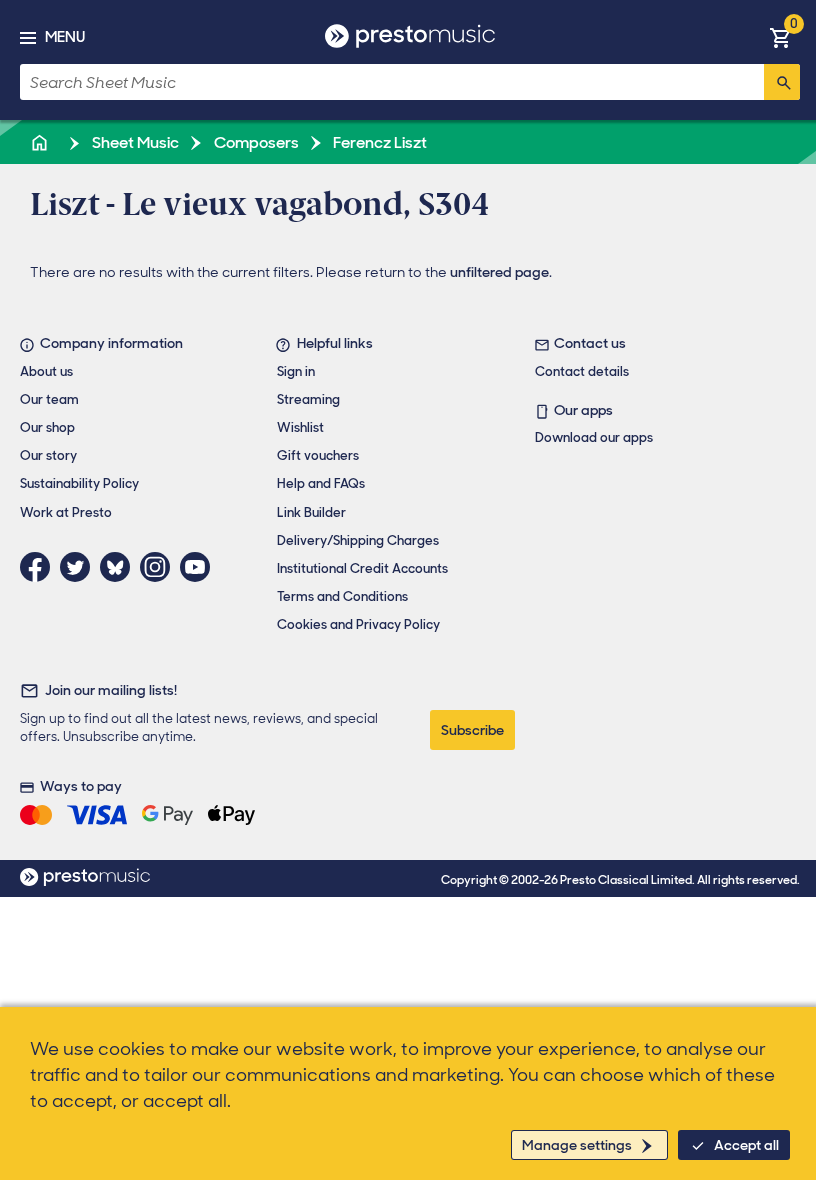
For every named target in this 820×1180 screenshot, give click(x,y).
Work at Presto (66, 512)
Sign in (296, 371)
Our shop (47, 427)
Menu (65, 37)
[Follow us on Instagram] (160, 567)
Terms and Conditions (342, 596)
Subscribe (472, 730)
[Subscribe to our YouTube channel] (200, 567)
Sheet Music (134, 142)
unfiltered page (499, 272)
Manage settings (577, 1145)
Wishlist (300, 427)
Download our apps (594, 437)
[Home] (41, 142)
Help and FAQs (321, 483)
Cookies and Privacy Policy (358, 624)
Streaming (308, 399)
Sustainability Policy (79, 483)
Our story (48, 455)
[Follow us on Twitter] (80, 567)
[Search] (782, 82)
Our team (49, 399)
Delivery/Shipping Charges (358, 540)
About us (46, 371)
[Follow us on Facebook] (40, 567)
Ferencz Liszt (378, 142)
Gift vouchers (318, 455)
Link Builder (311, 512)
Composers (255, 142)
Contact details (582, 371)
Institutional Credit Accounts (362, 568)
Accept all (746, 1145)
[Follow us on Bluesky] (120, 567)
